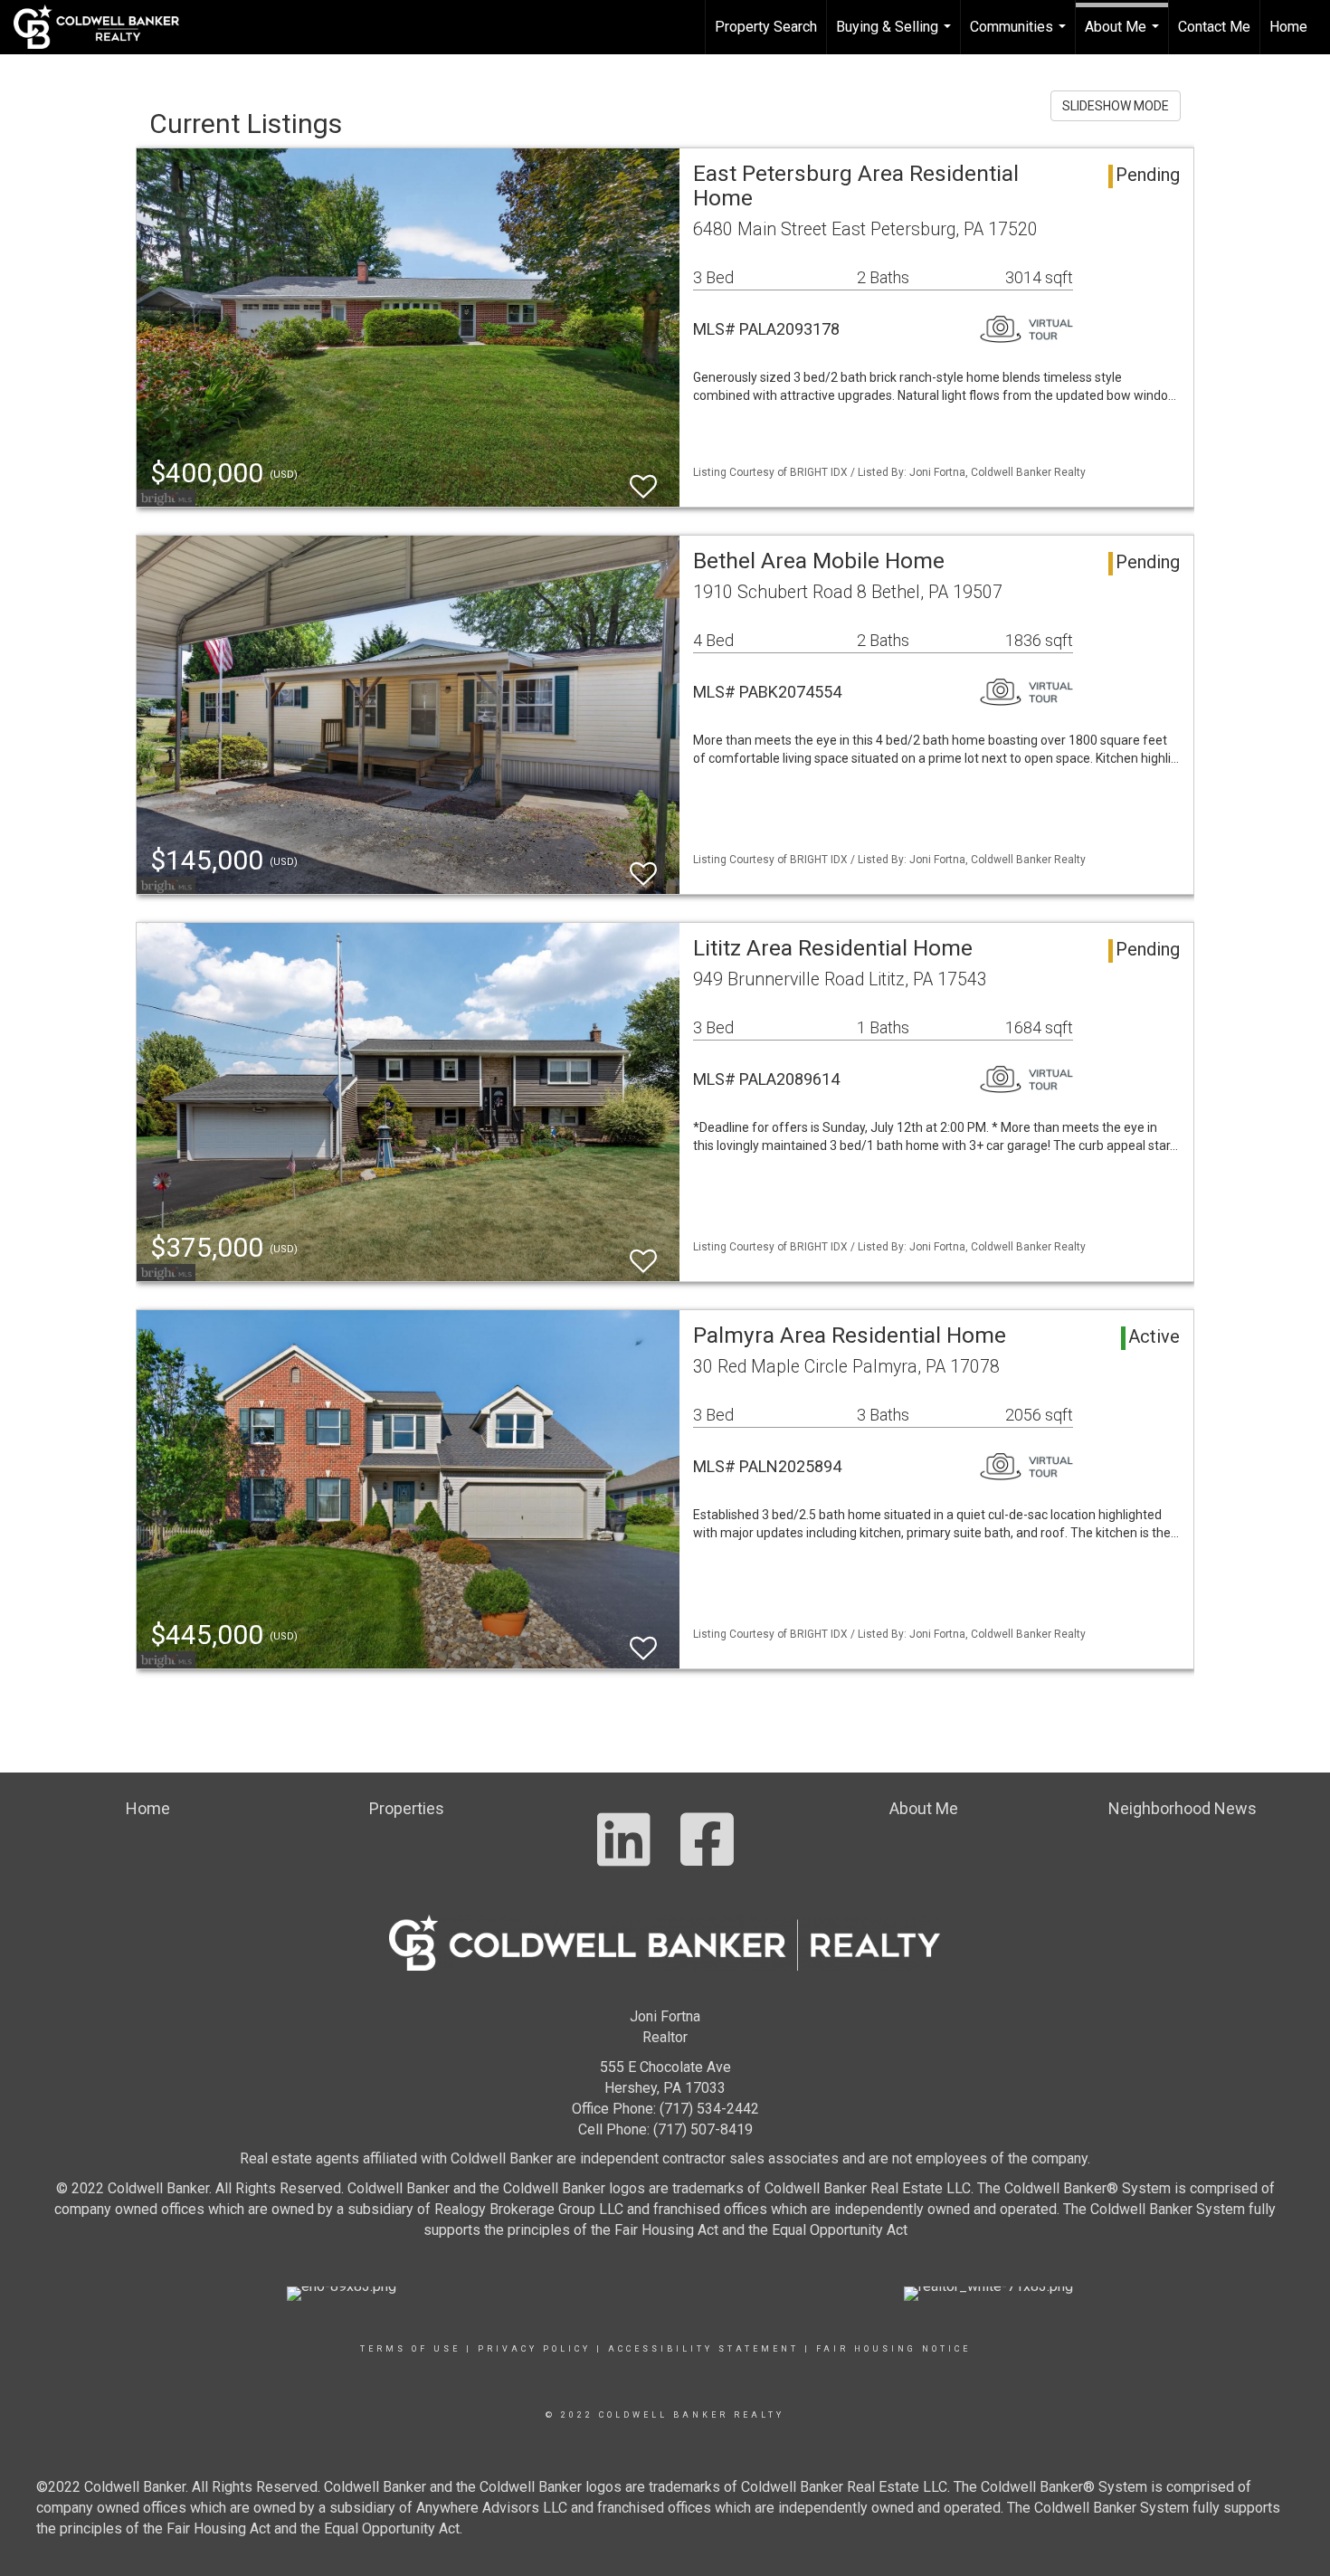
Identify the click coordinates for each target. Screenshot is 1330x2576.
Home (1288, 27)
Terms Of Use (410, 2349)
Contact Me (1214, 27)
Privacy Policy (534, 2349)
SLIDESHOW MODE (1116, 106)
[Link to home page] (105, 27)
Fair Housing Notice (893, 2349)
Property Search (766, 27)
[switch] (643, 478)
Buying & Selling (896, 36)
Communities (1020, 36)
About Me (1124, 36)
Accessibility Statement (703, 2349)
